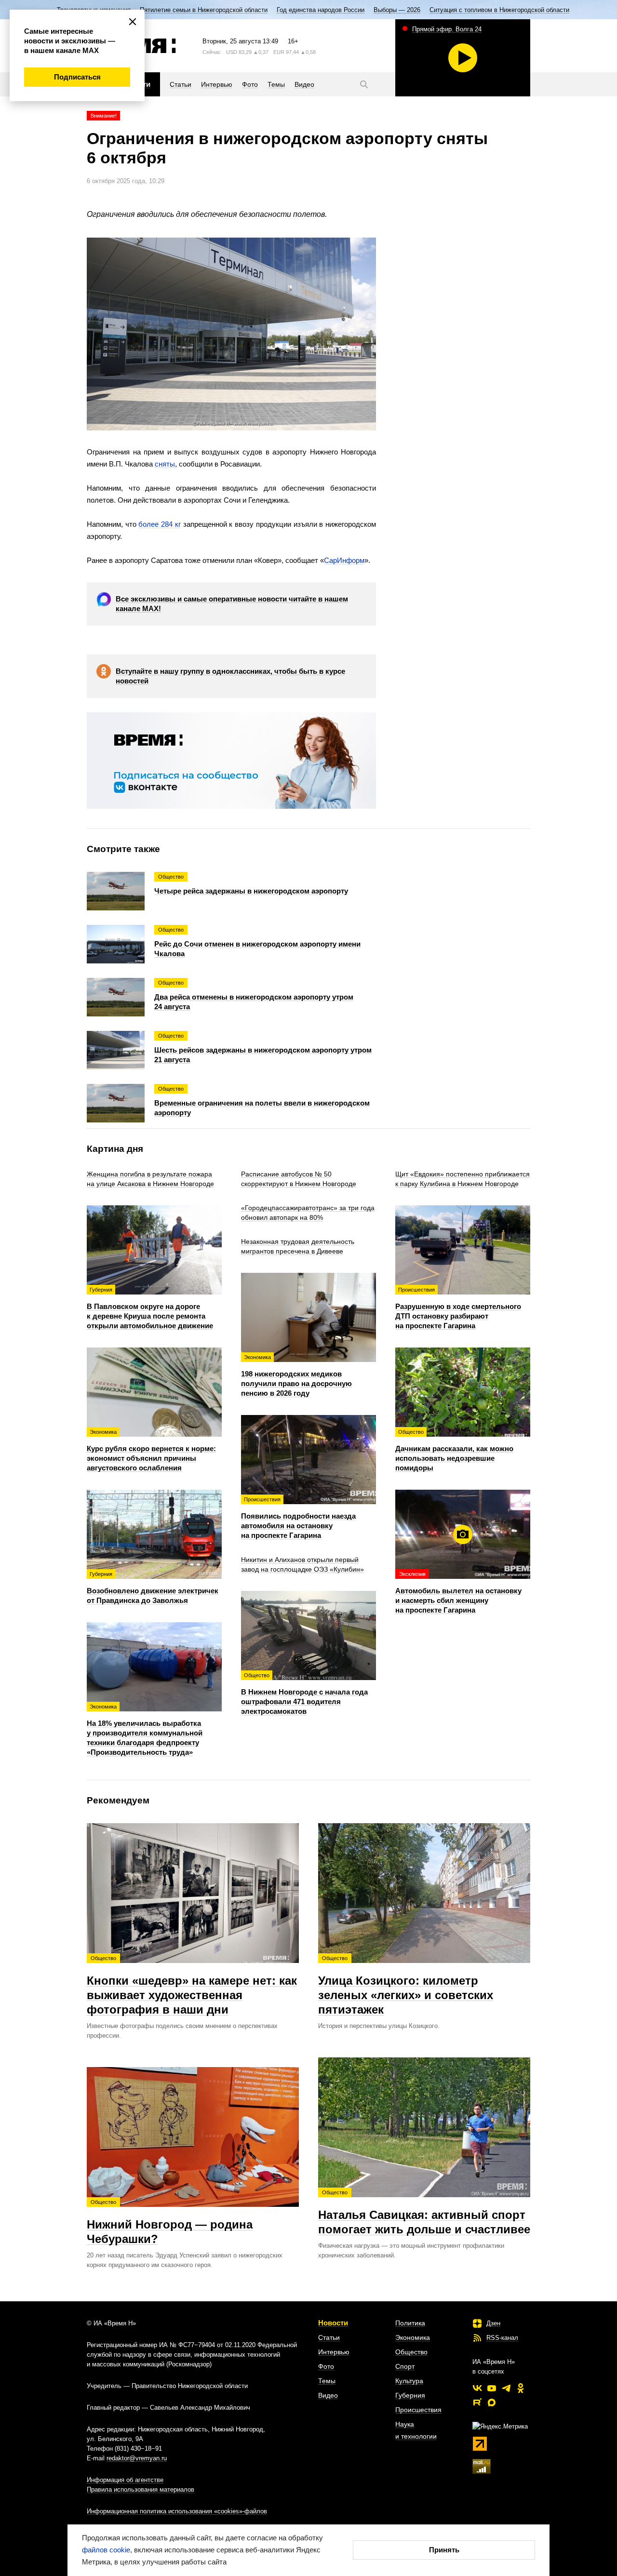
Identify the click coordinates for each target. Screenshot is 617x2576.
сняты (165, 464)
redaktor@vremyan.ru (137, 2458)
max (492, 2402)
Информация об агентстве (125, 2480)
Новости (333, 2323)
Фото (326, 2366)
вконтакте (477, 2388)
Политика (410, 2323)
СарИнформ (344, 560)
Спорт (405, 2366)
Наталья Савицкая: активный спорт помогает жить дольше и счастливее (424, 2213)
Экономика (413, 2337)
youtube (492, 2388)
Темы (327, 2381)
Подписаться (77, 77)
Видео (328, 2395)
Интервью (334, 2352)
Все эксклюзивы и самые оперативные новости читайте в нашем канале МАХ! (232, 604)
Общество (411, 2352)
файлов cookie (106, 2550)
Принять (444, 2550)
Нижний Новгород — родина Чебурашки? (170, 2222)
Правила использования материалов (141, 2489)
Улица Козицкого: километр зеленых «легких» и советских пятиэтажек (406, 1986)
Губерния (410, 2395)
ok (521, 2388)
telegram (506, 2388)
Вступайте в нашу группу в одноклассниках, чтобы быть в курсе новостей (230, 676)
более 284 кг (159, 524)
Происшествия (418, 2410)
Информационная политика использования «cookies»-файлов (177, 2511)
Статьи (329, 2337)
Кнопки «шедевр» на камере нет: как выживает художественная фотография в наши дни (192, 1986)
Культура (409, 2381)
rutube (477, 2402)
